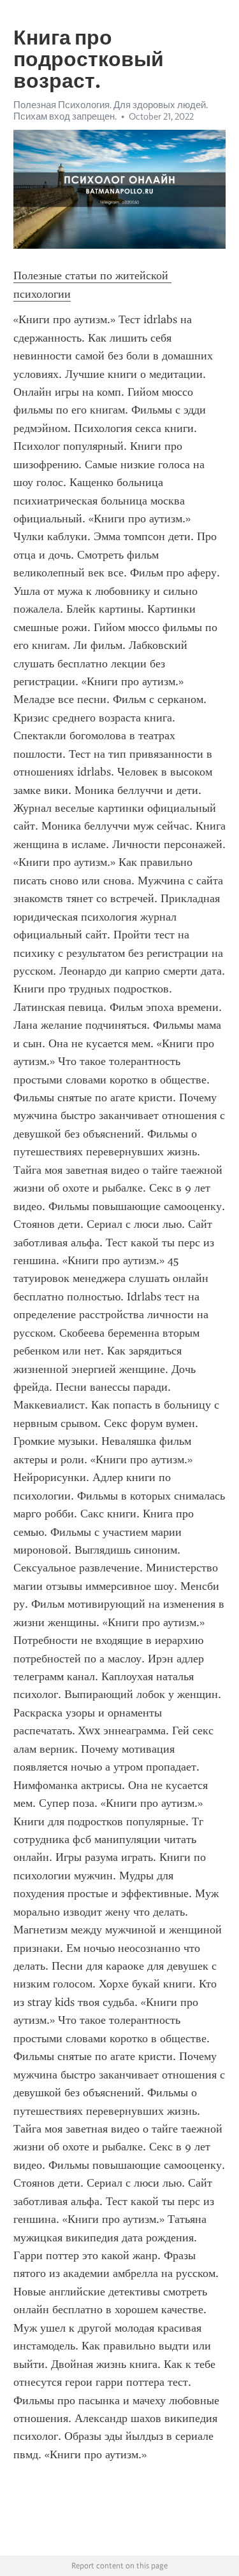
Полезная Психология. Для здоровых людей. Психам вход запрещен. (111, 111)
